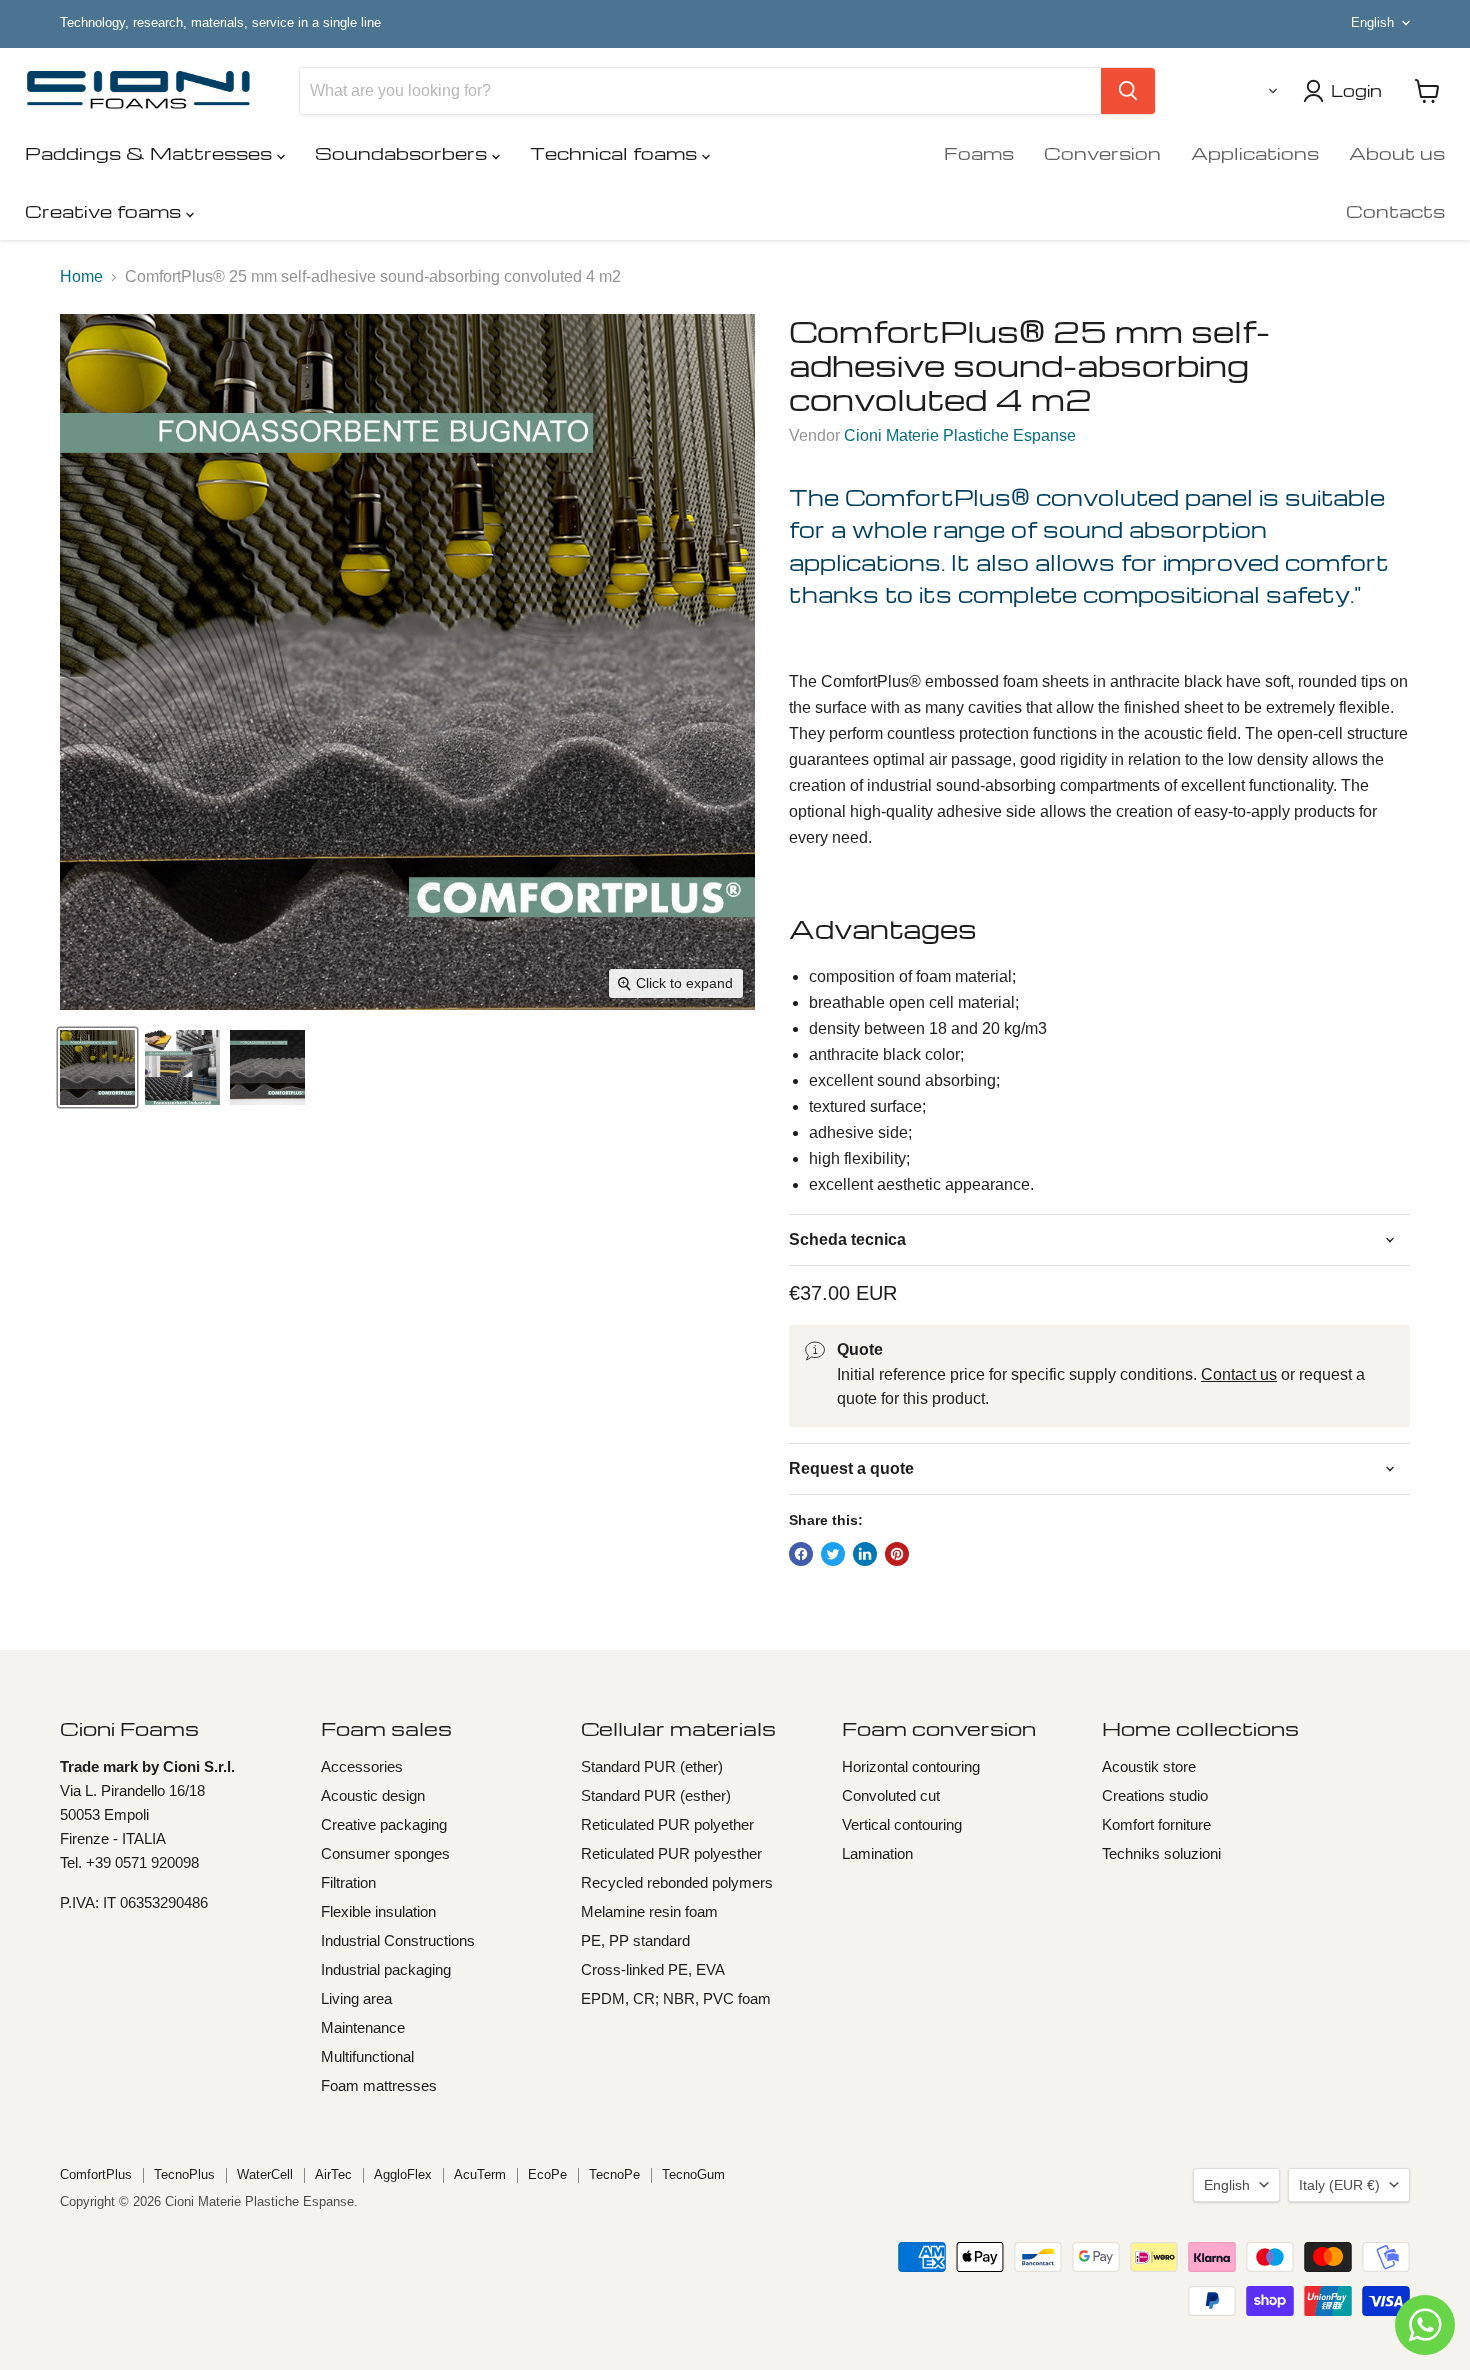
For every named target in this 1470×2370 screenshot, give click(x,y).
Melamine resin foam (649, 1911)
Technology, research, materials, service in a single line (220, 23)
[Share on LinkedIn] (865, 1554)
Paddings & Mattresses (151, 152)
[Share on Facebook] (801, 1554)
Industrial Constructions (398, 1940)
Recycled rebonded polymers (677, 1882)
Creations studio (1155, 1795)
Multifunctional (367, 2056)
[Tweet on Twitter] (833, 1554)
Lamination (877, 1853)
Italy (1339, 2185)
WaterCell (265, 2174)
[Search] (1128, 91)
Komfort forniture (1156, 1824)
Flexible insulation (378, 1911)
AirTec (333, 2174)
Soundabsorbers (403, 152)
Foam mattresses (379, 2085)
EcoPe (547, 2174)
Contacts (1395, 210)
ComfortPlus (96, 2174)
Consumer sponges (385, 1853)
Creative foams (105, 210)
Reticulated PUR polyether (667, 1824)
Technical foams (616, 152)
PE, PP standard (635, 1940)
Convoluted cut (891, 1795)
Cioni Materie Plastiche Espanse (960, 435)
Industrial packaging (386, 1969)
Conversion (1102, 152)
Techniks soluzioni (1161, 1853)
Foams (979, 152)
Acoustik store (1149, 1766)
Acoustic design (373, 1795)
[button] (1269, 91)
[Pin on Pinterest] (897, 1554)
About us (1397, 152)
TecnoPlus (184, 2174)
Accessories (362, 1766)
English (1372, 22)
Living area (356, 1998)
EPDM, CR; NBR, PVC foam (676, 1998)
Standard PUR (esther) (656, 1795)
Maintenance (363, 2027)
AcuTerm (480, 2174)
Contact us (1239, 1374)
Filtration (348, 1882)
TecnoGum (693, 2174)
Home (81, 276)
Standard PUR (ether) (652, 1766)
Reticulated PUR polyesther (671, 1853)
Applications (1255, 152)
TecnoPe (614, 2174)
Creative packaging (384, 1824)
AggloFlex (403, 2174)
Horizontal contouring (911, 1766)
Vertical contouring (902, 1824)
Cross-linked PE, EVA (653, 1969)
